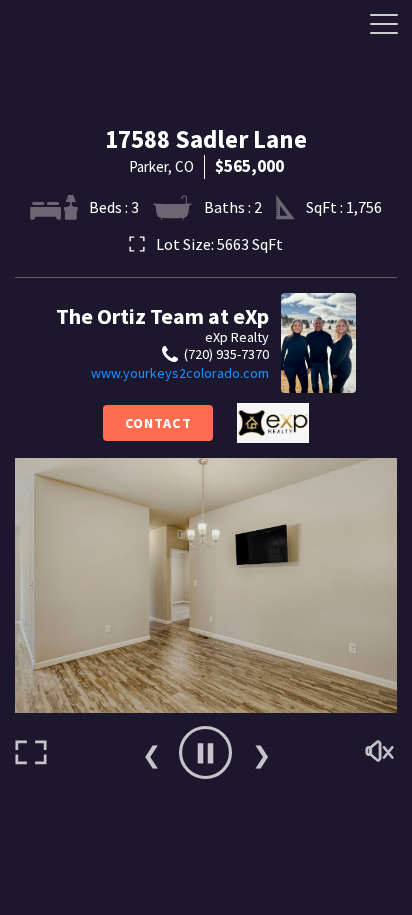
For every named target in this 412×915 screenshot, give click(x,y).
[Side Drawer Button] (384, 24)
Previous (151, 753)
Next (261, 753)
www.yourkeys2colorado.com (180, 373)
